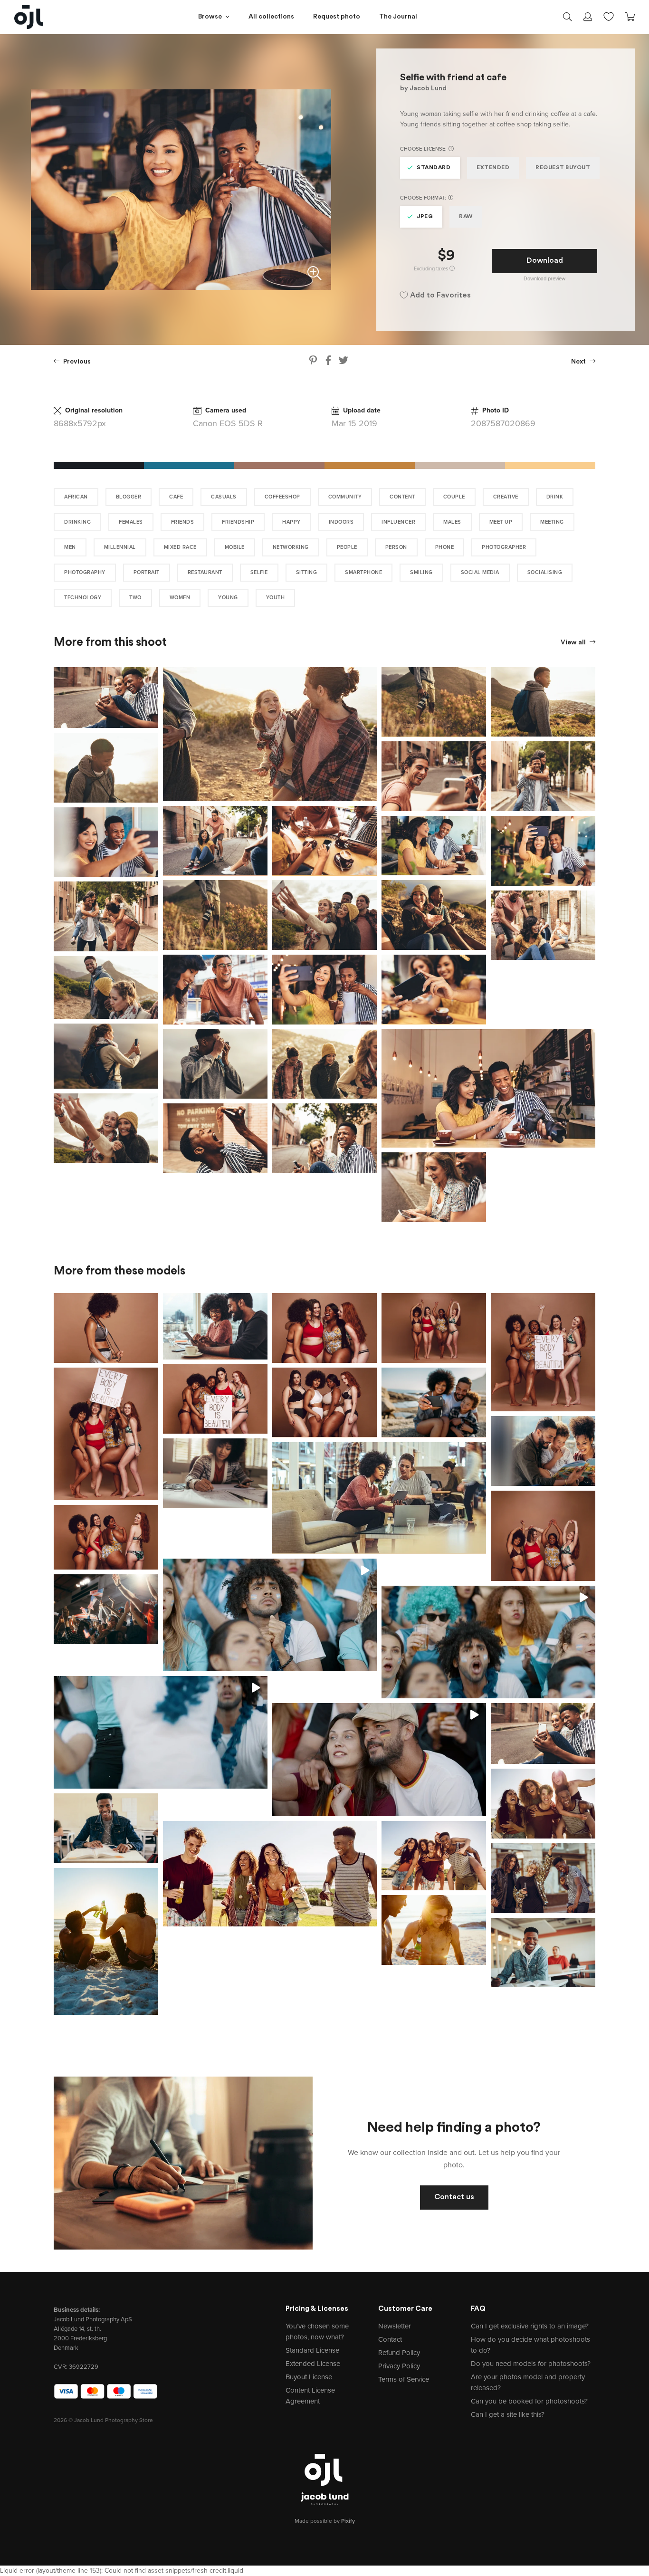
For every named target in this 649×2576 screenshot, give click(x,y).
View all (574, 643)
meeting (552, 522)
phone (445, 547)
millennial (120, 547)
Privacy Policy (399, 2366)
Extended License (313, 2364)
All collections (271, 17)
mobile (235, 547)
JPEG (425, 217)
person (396, 547)
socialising (545, 572)
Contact (390, 2339)
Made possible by (325, 2521)
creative (506, 497)
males (452, 522)
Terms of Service (404, 2379)
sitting (307, 572)
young (228, 598)
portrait (147, 572)
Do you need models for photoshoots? (531, 2364)
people (347, 547)
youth (276, 598)
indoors (341, 522)
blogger (129, 497)
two (135, 598)
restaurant (205, 572)
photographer (504, 547)
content (402, 497)
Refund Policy (399, 2353)
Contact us (454, 2197)
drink (555, 497)
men (70, 547)
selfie (259, 572)
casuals (224, 497)
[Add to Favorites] (153, 672)
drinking (77, 522)
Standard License (312, 2350)
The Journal (398, 17)
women (180, 598)
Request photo (337, 17)
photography (85, 572)
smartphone (363, 572)
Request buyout (563, 168)
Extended (493, 168)
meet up (501, 522)
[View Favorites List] (609, 16)
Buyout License (309, 2377)
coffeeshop (282, 497)
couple (454, 497)
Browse (210, 17)
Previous (76, 362)
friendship (238, 522)
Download (545, 261)
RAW (466, 217)
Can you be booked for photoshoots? (529, 2401)
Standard (434, 168)
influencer (398, 522)
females (131, 522)
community (345, 497)
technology (83, 598)
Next (579, 362)
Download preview (544, 279)
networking (291, 547)
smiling (421, 572)
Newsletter (395, 2326)
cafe (176, 497)
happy (291, 522)
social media (480, 572)
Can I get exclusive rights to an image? (530, 2326)
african (76, 497)
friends (183, 522)
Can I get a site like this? (508, 2414)
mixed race (180, 547)
